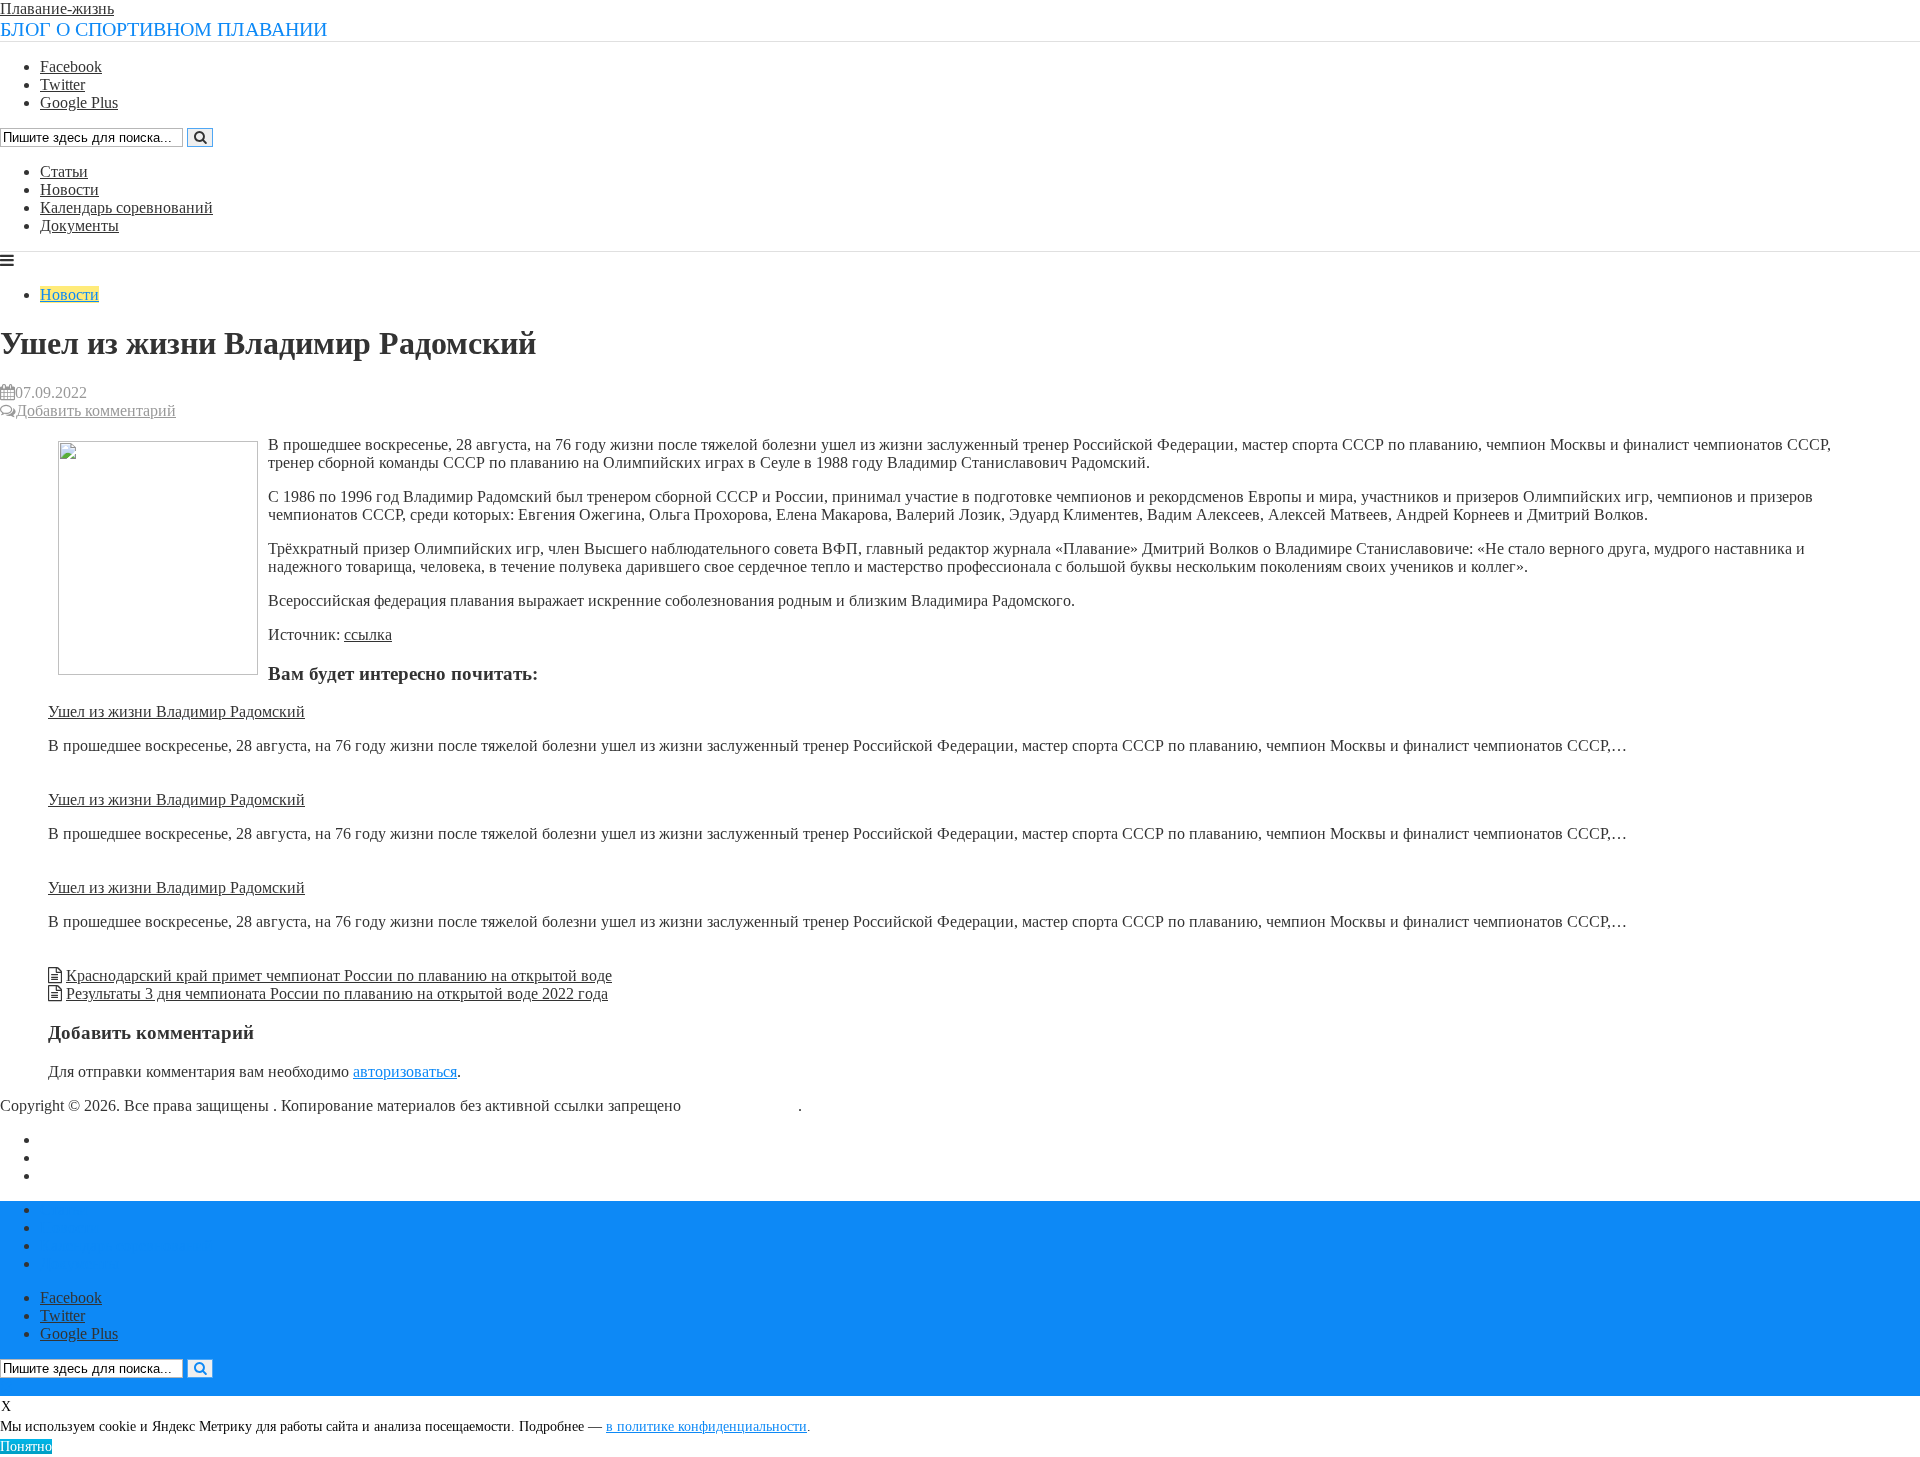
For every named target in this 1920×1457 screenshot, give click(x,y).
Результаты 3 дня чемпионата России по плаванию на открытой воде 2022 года (337, 993)
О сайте (66, 1139)
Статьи (64, 171)
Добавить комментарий (96, 410)
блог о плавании (741, 1105)
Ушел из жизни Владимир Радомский (176, 711)
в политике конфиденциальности (706, 1426)
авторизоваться (405, 1071)
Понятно (26, 1446)
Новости (69, 189)
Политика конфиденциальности (149, 1175)
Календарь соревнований (126, 207)
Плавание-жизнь (57, 8)
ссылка (368, 634)
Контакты (73, 1157)
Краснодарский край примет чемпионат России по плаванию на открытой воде (339, 975)
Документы (79, 225)
